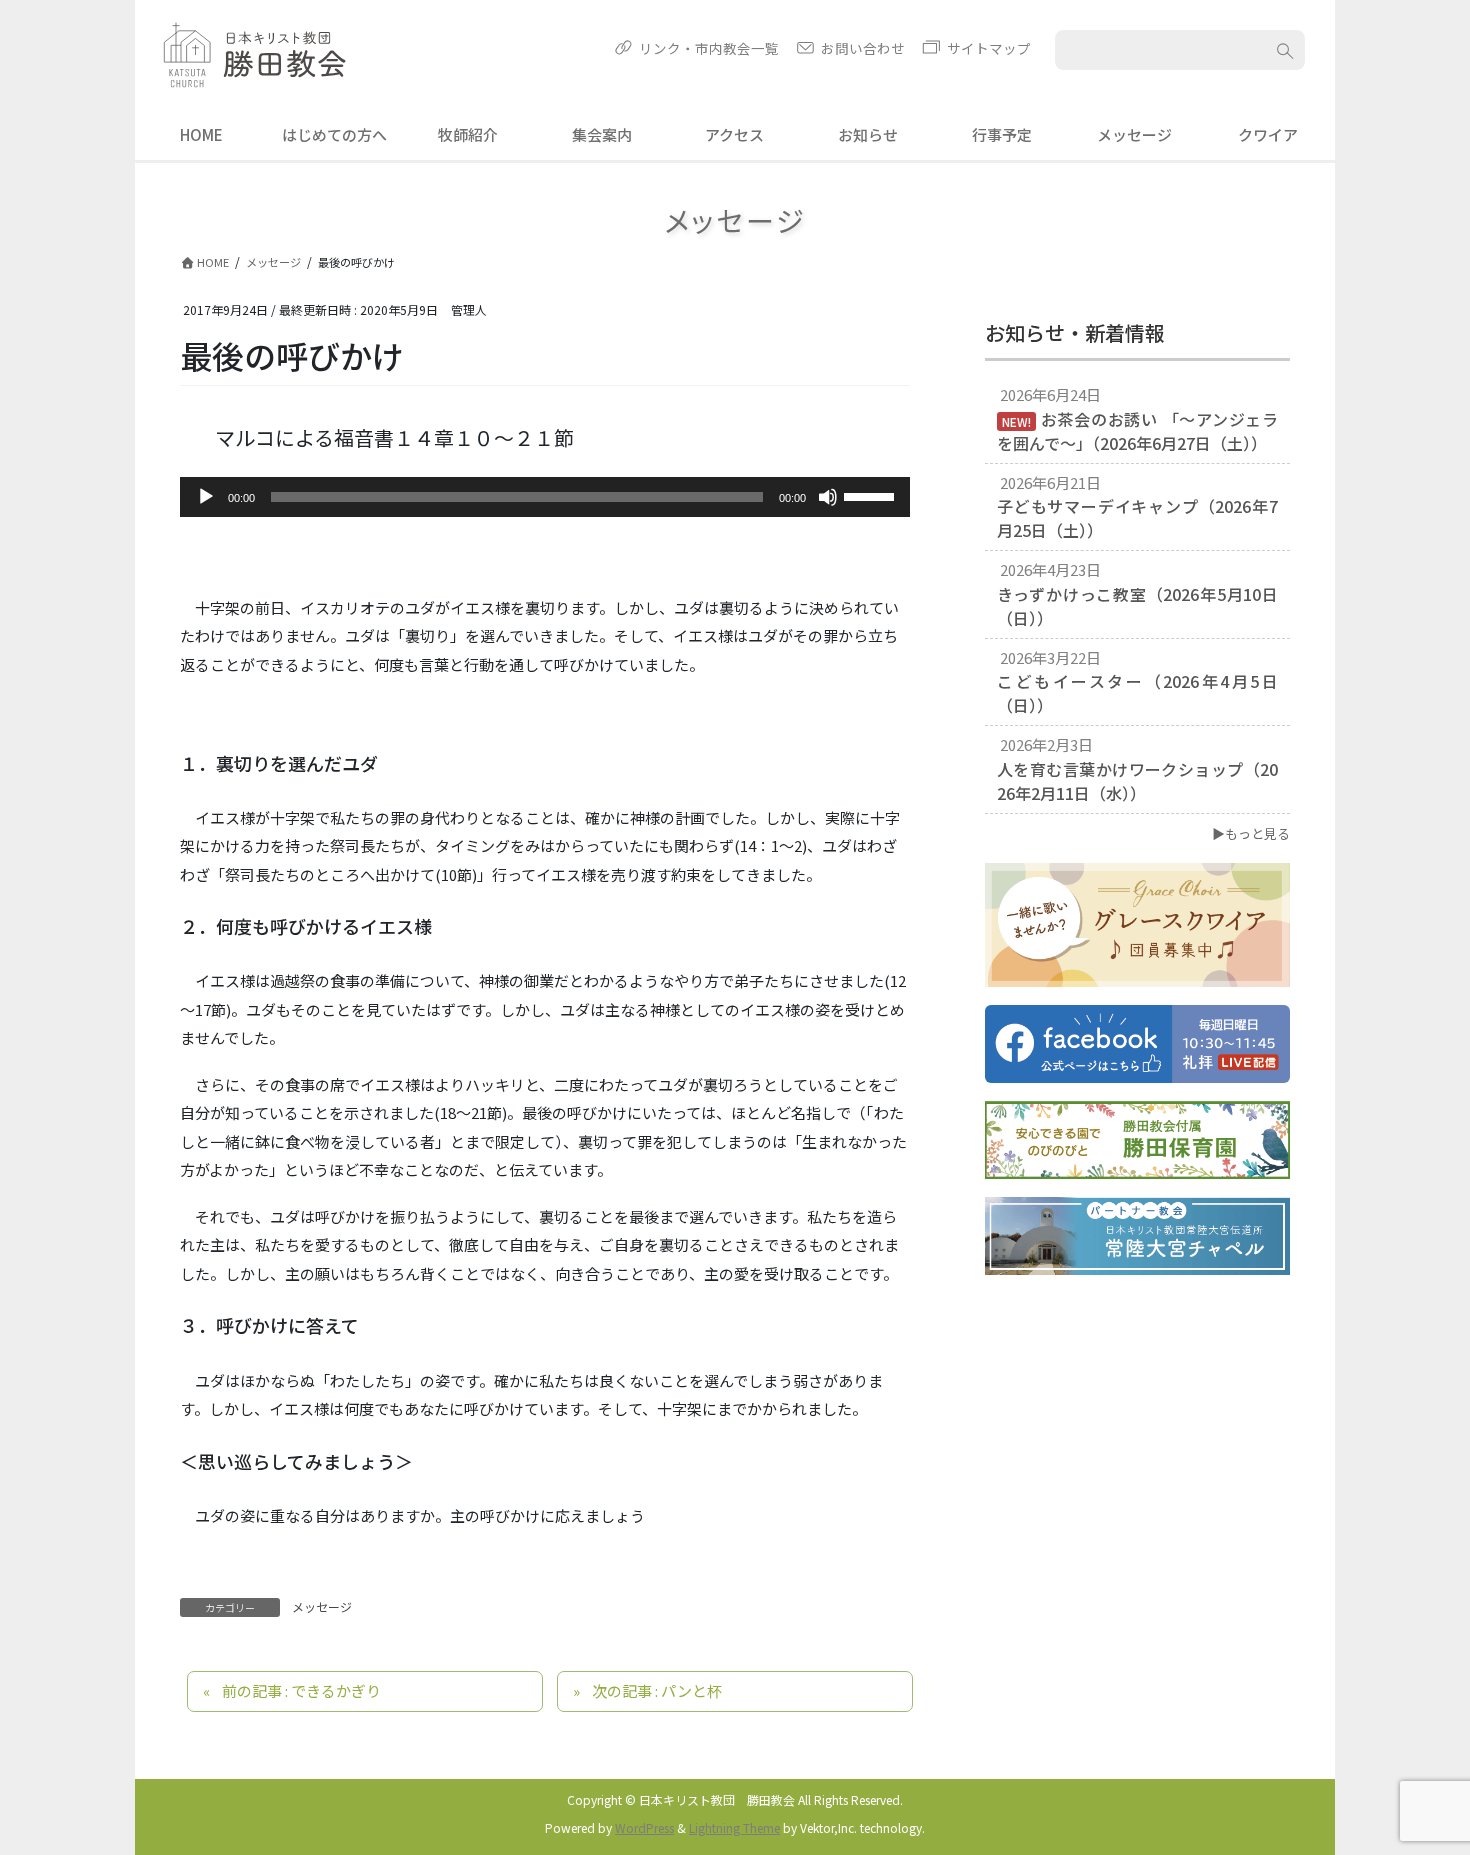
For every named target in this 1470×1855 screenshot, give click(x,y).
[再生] (206, 497)
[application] (545, 497)
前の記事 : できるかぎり (301, 1690)
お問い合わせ (863, 48)
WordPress (644, 1827)
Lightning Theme (734, 1827)
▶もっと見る (1251, 833)
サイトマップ (989, 48)
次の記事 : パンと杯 (657, 1690)
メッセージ (322, 1606)
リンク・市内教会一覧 (709, 48)
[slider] (872, 495)
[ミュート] (828, 497)
